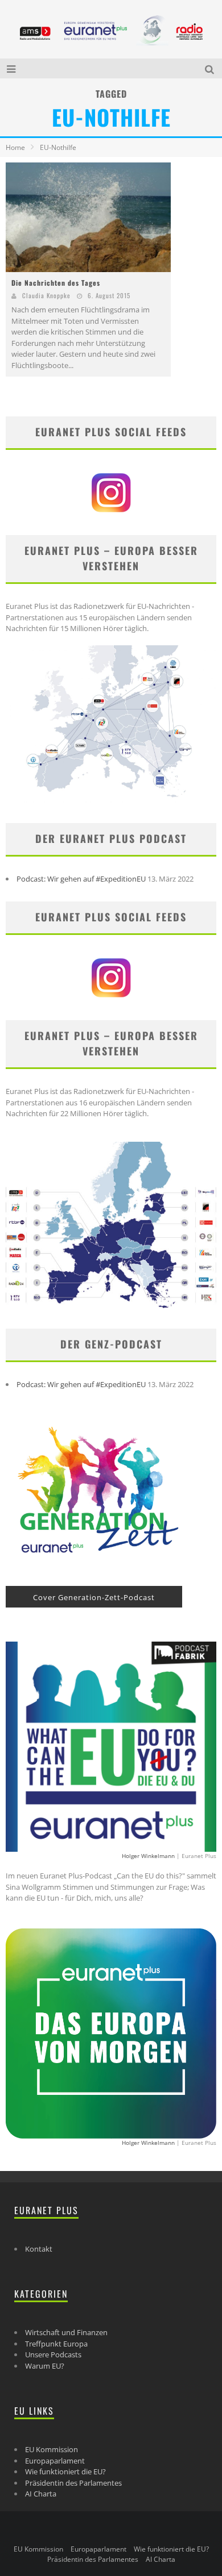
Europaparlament (55, 2461)
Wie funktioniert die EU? (65, 2471)
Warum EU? (45, 2366)
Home (15, 147)
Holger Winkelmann (148, 1856)
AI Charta (41, 2494)
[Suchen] (211, 68)
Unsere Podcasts (53, 2354)
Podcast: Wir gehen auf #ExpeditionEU (81, 879)
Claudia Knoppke (46, 295)
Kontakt (39, 2249)
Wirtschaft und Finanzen (66, 2332)
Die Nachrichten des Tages (56, 283)
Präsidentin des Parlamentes (73, 2483)
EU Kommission (52, 2449)
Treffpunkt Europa (56, 2344)
